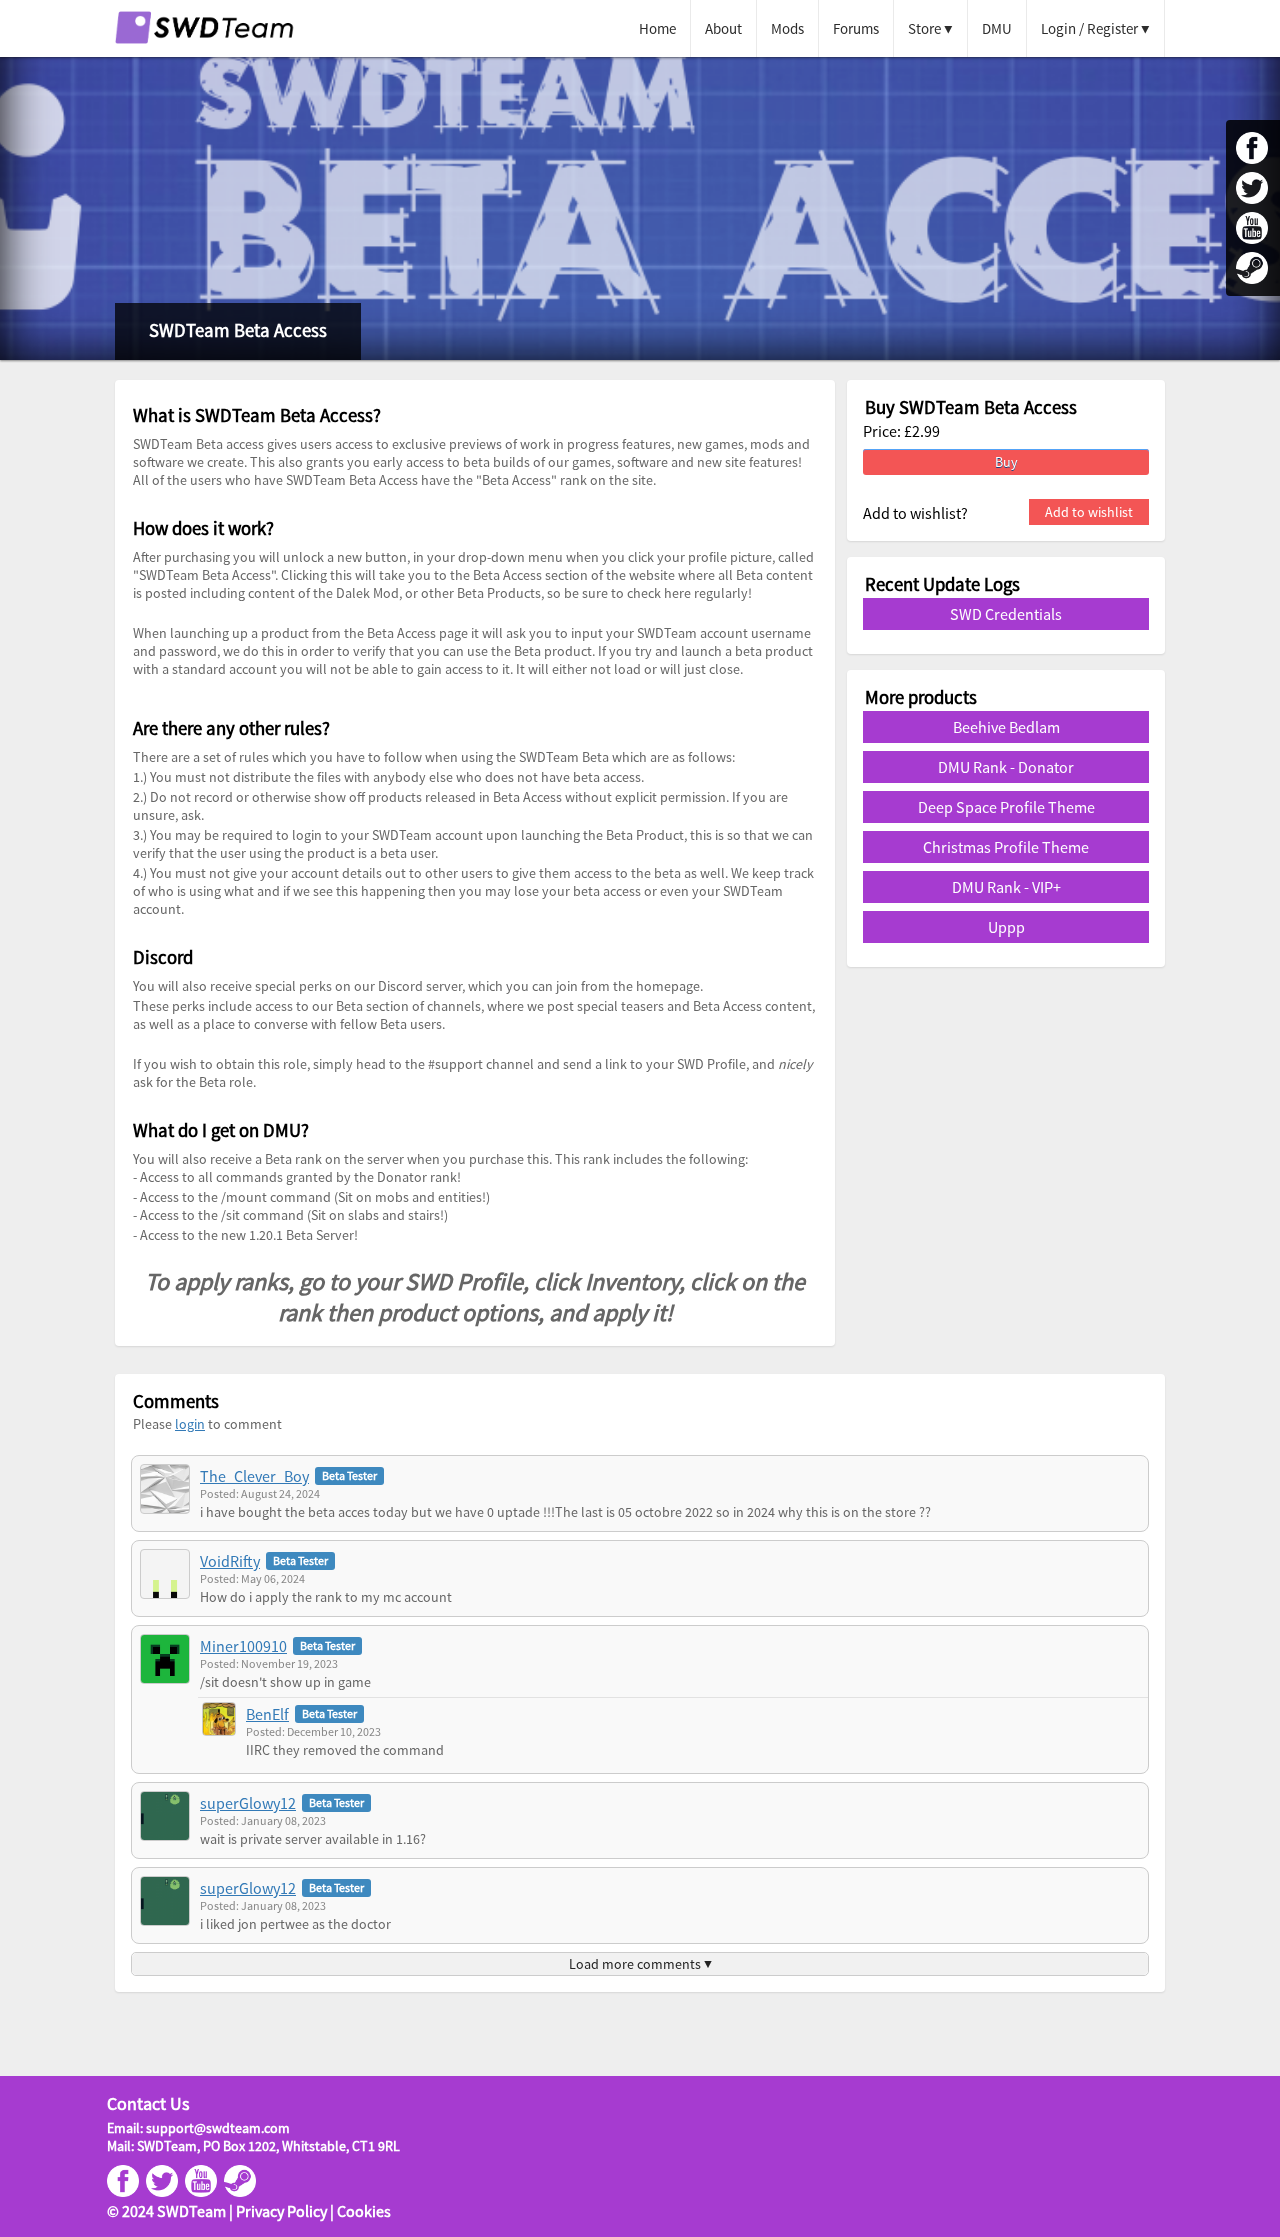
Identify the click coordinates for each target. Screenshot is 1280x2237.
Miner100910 (243, 1646)
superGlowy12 (248, 1803)
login (190, 1424)
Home (657, 28)
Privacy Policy (281, 2211)
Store (924, 28)
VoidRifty (230, 1561)
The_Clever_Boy (254, 1476)
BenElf (267, 1714)
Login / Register (1089, 28)
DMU (997, 28)
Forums (856, 28)
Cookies (364, 2211)
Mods (787, 28)
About (723, 28)
